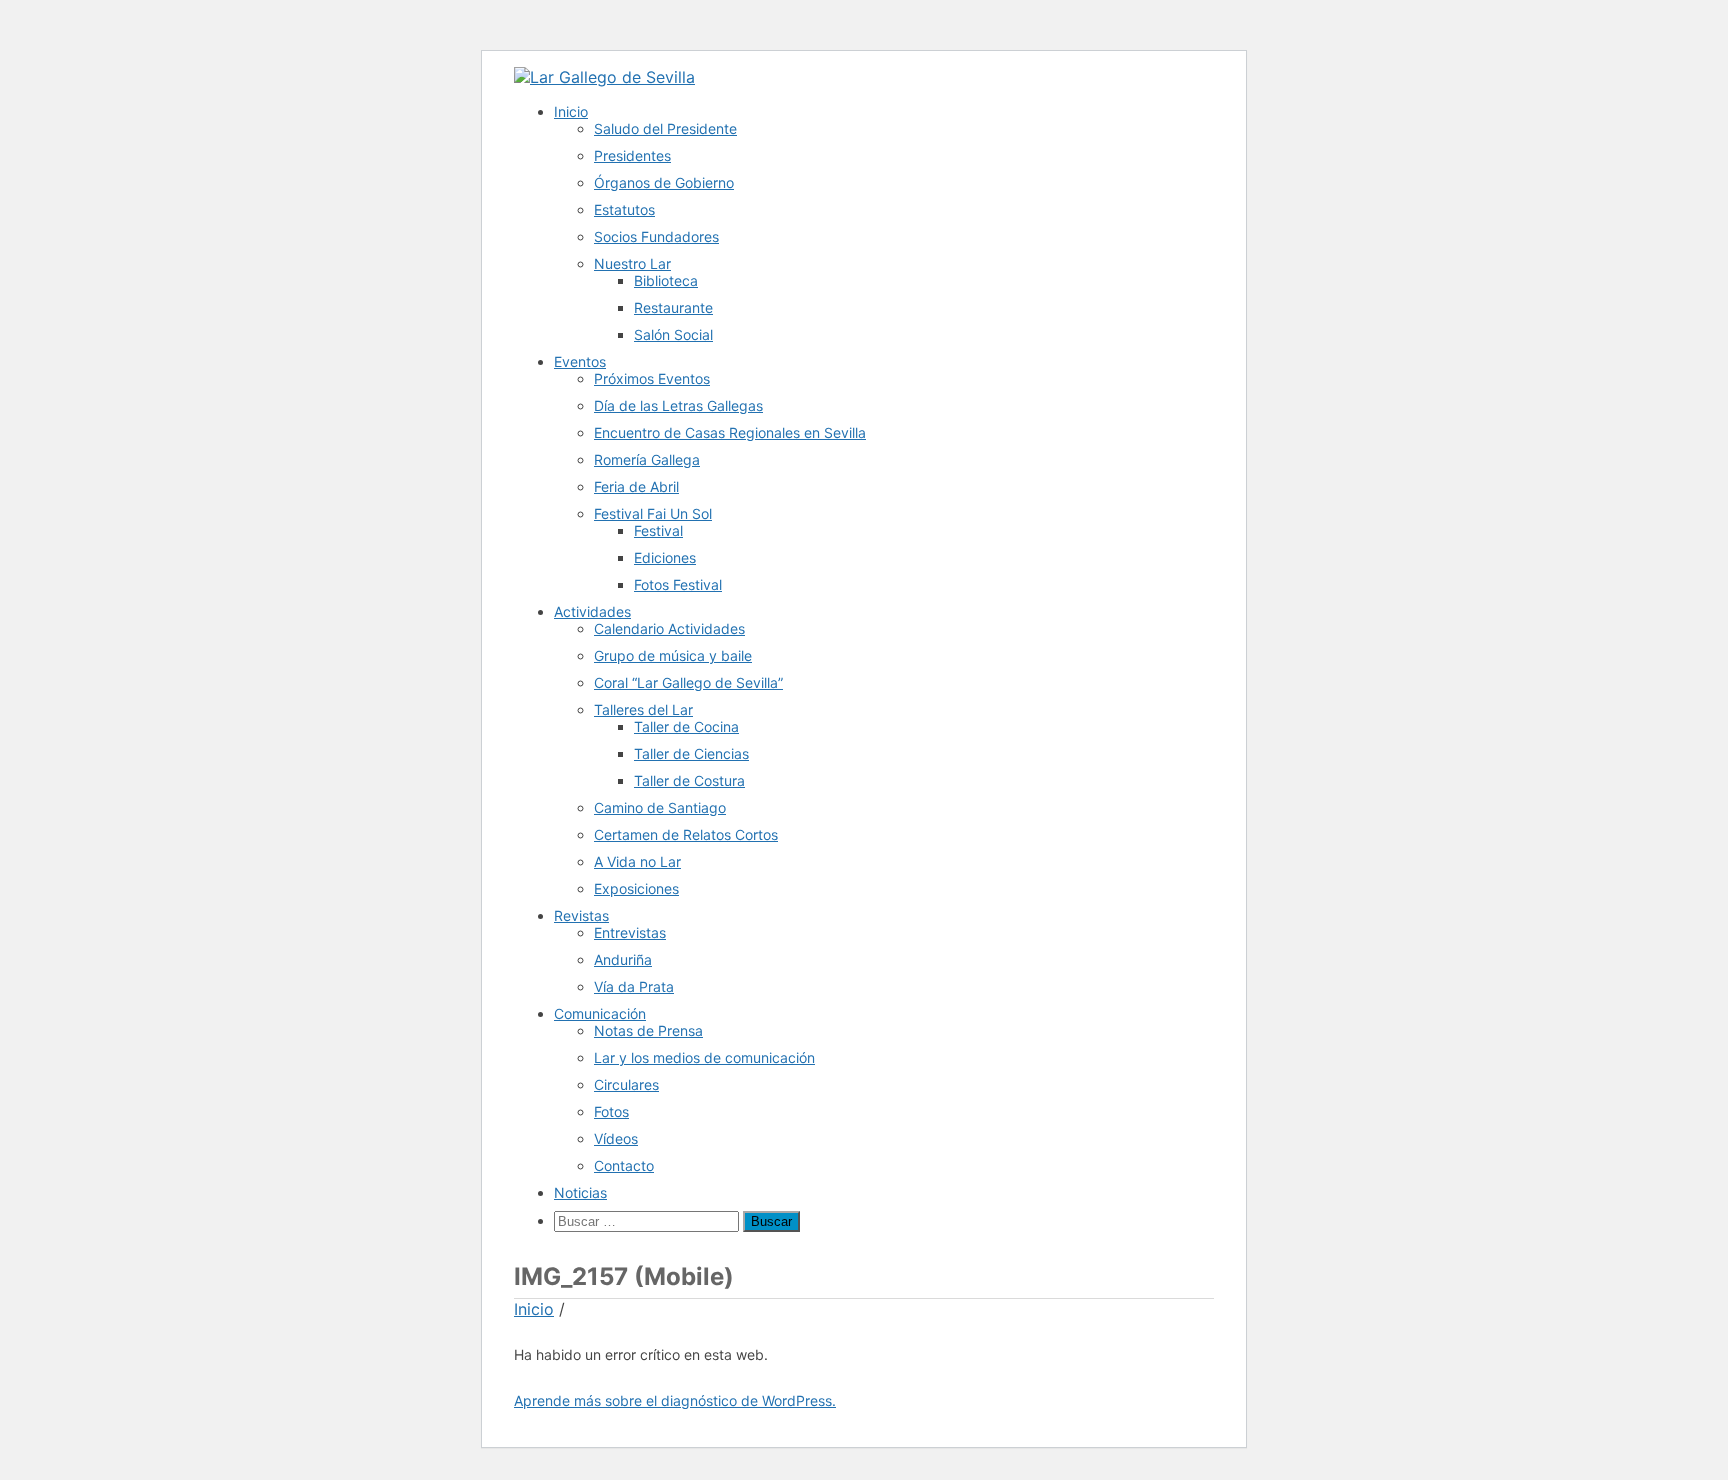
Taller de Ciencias (691, 753)
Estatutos (624, 209)
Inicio (571, 111)
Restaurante (673, 307)
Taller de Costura (689, 780)
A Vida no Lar (637, 861)
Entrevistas (630, 932)
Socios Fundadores (656, 236)
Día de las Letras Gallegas (678, 405)
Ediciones (665, 557)
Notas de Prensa (648, 1030)
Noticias (580, 1192)
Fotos (611, 1111)
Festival (658, 530)
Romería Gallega (647, 459)
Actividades (592, 611)
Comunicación (600, 1013)
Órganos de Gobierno (664, 182)
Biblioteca (666, 280)
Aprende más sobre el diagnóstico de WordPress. (675, 1400)
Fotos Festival (678, 584)
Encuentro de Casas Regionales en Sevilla (730, 432)
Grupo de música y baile (673, 655)
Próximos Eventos (652, 378)
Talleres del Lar (643, 709)
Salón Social (673, 334)
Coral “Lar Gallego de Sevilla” (688, 682)
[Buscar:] (648, 1220)
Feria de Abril (636, 486)
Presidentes (632, 155)
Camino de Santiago (660, 807)
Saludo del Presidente (665, 128)
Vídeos (616, 1138)
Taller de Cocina (686, 726)
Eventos (580, 361)
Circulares (626, 1084)
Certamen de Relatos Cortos (686, 834)
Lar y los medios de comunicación (704, 1057)
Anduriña (623, 959)
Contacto (624, 1165)
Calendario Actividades (669, 628)
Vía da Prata (634, 986)
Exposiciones (636, 888)
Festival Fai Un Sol (653, 513)
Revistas (581, 915)
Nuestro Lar (632, 263)
